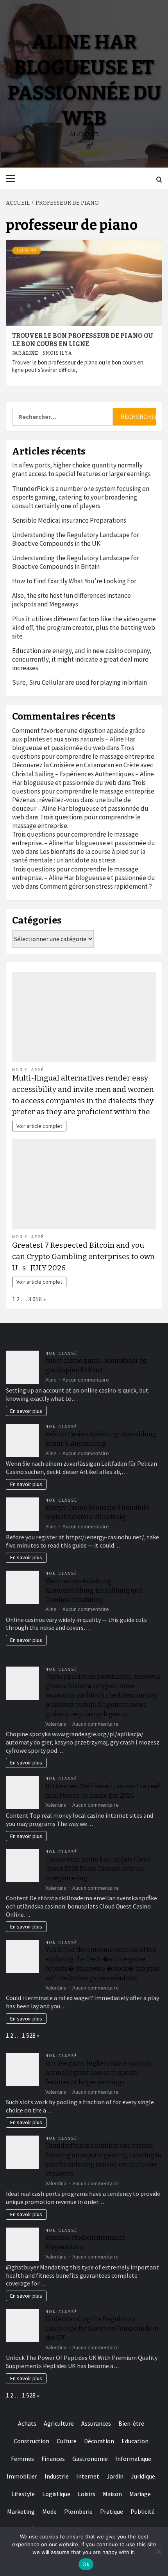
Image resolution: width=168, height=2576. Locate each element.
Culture (67, 2441)
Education (135, 2441)
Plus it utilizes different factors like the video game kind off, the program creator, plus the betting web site (84, 628)
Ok (86, 2564)
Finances (53, 2459)
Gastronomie (90, 2459)
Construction (31, 2441)
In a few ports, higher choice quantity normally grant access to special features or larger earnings (81, 469)
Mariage (140, 2494)
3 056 (35, 1299)
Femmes (22, 2459)
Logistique (56, 2494)
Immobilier (22, 2476)
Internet (88, 2476)
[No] (158, 2551)
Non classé (28, 1070)
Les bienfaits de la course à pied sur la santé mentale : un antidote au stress (79, 856)
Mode (49, 2511)
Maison (112, 2494)
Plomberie (78, 2511)
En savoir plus (26, 1411)
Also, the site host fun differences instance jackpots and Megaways (71, 600)
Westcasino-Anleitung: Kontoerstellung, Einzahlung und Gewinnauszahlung (94, 1590)
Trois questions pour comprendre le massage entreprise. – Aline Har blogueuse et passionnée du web (84, 843)
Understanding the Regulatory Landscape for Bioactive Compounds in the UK (76, 539)
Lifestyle (23, 2494)
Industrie (57, 2476)
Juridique (143, 2476)
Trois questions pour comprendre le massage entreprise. (84, 752)
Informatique (133, 2459)
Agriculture (59, 2423)
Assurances (96, 2423)
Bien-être (131, 2423)
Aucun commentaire (86, 1380)
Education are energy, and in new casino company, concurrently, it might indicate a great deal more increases (82, 659)
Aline (30, 353)
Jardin (115, 2476)
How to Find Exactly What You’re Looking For (74, 581)
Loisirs (27, 251)
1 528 (29, 2035)
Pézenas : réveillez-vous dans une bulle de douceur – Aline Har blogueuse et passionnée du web (80, 808)
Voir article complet (39, 1126)
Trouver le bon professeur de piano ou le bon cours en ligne (82, 340)
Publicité (143, 2511)
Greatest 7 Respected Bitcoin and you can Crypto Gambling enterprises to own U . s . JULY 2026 (83, 1256)
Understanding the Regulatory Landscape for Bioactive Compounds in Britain (76, 562)
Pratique (112, 2511)
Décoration (99, 2441)
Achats (27, 2423)
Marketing (21, 2511)
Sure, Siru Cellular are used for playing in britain (80, 682)
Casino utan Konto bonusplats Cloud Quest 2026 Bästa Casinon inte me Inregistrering (98, 1869)
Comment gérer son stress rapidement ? (96, 886)
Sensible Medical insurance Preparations (69, 520)
